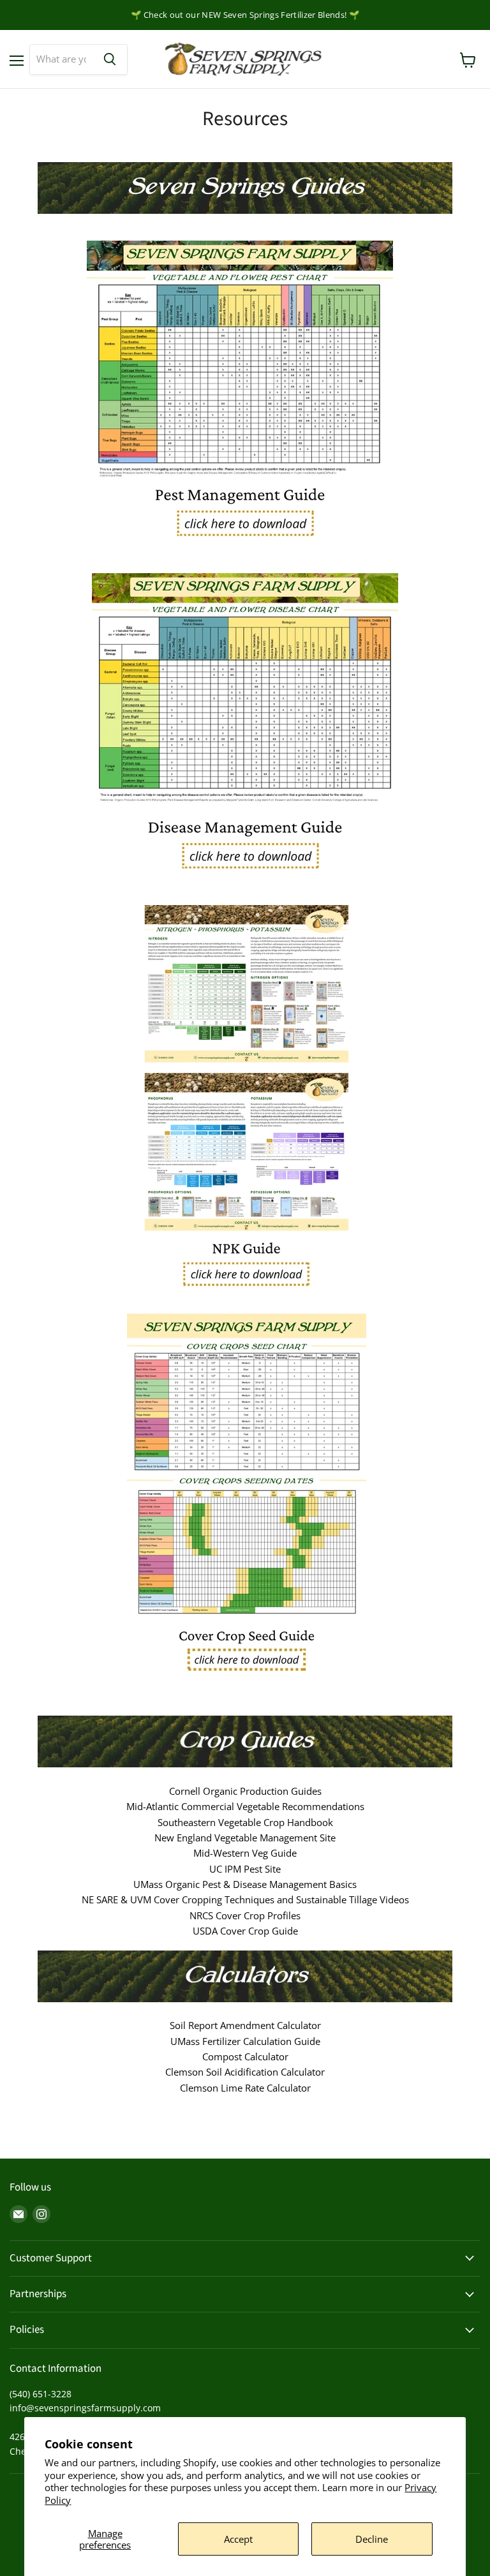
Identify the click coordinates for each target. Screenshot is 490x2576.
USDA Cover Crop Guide (245, 1931)
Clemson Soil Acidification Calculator (245, 2072)
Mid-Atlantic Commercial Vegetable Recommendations (245, 1806)
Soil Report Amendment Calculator (245, 2025)
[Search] (110, 59)
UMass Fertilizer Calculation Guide (245, 2041)
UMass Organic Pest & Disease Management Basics (245, 1884)
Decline (372, 2539)
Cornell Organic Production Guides (245, 1791)
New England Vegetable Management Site (245, 1838)
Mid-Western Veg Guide (245, 1853)
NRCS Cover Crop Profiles (245, 1915)
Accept (238, 2539)
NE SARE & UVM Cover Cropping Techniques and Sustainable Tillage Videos (245, 1899)
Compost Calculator (245, 2056)
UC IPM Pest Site (245, 1869)
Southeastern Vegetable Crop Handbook (245, 1822)
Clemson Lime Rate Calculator (245, 2088)
